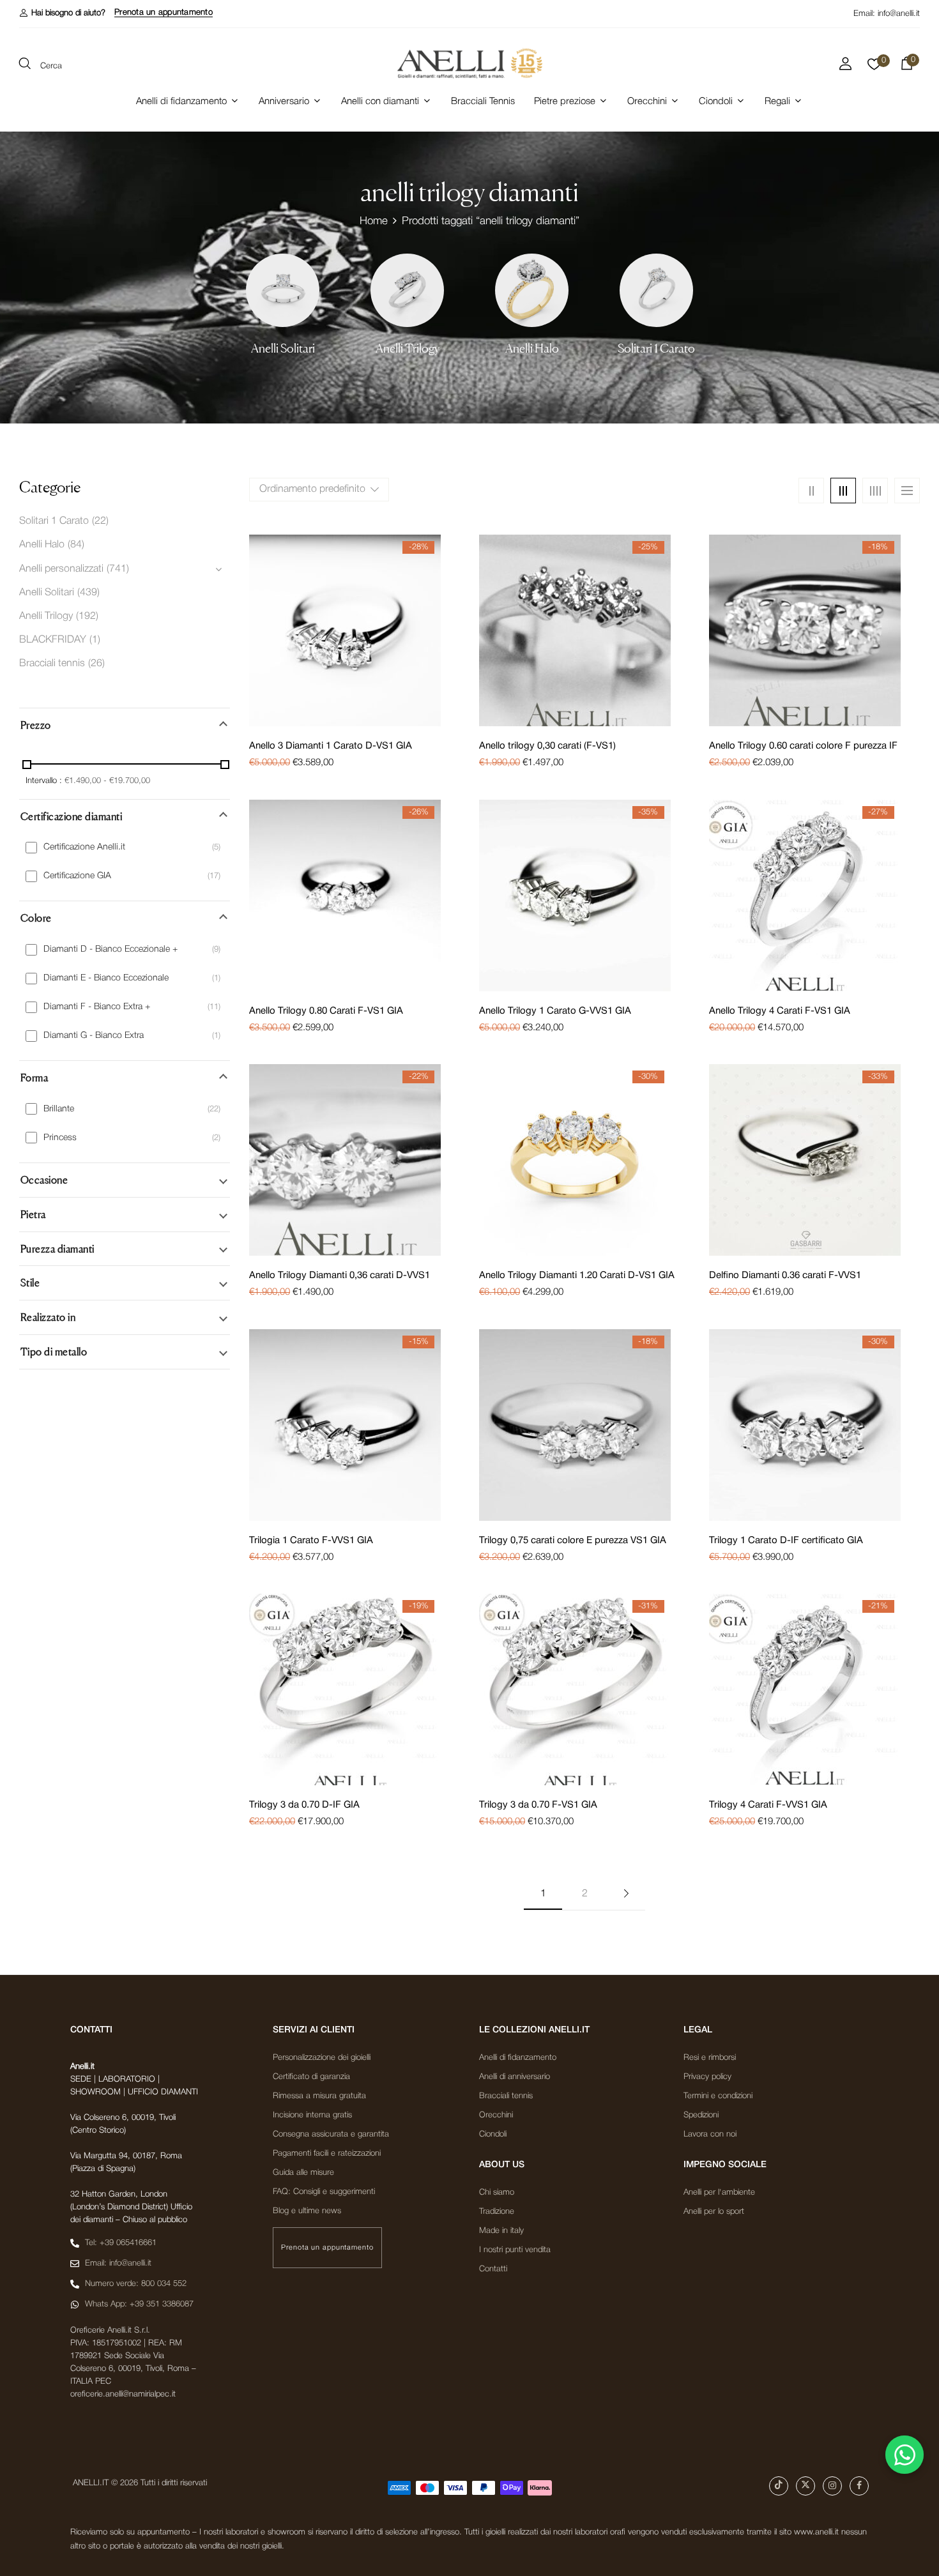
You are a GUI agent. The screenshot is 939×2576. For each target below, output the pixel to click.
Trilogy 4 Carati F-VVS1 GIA (768, 1805)
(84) (76, 545)
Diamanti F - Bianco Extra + (97, 1007)
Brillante (59, 1109)
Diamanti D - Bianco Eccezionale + (111, 949)
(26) (96, 664)
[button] (62, 13)
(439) (88, 593)
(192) (87, 616)
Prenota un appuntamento (164, 12)
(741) (118, 569)
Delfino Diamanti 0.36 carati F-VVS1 (785, 1276)
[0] (874, 68)
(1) (95, 640)
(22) (100, 521)
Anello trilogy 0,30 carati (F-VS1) (547, 746)
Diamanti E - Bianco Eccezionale (106, 978)
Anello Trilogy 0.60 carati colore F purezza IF (803, 746)
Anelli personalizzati (61, 569)
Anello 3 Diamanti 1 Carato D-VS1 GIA (331, 746)
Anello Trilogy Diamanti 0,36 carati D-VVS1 (340, 1276)
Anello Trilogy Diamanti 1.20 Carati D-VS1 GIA (577, 1276)
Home (374, 221)
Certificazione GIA (77, 876)
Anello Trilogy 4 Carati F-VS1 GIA (780, 1011)
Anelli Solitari (283, 348)
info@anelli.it (899, 14)
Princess (60, 1138)
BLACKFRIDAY (53, 640)
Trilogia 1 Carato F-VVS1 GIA (311, 1541)
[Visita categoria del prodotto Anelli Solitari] (283, 290)
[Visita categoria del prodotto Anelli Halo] (532, 290)
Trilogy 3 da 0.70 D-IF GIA (304, 1805)
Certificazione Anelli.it (84, 847)
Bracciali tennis (52, 664)
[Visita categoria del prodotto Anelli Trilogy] (407, 290)
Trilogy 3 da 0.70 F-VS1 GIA (538, 1805)
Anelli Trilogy (408, 348)
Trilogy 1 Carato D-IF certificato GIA (786, 1541)
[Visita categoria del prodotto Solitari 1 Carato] (656, 290)
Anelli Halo (532, 348)
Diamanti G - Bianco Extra (94, 1036)
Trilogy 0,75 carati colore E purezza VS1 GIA (573, 1541)
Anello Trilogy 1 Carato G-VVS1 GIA (555, 1011)
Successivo (626, 1894)
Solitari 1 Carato (656, 348)
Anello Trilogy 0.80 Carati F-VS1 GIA (326, 1011)
